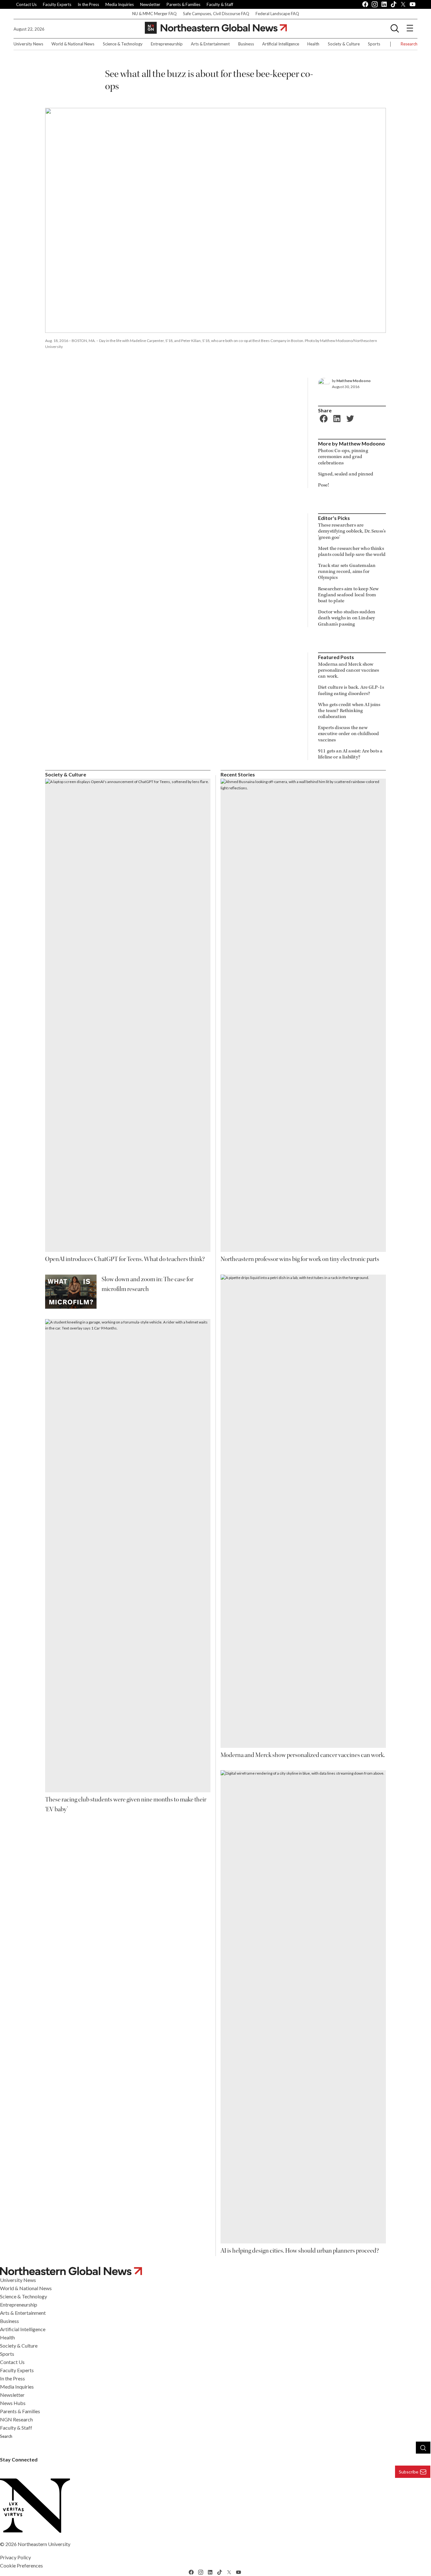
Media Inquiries (120, 4)
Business (246, 44)
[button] (395, 28)
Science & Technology (123, 44)
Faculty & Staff (220, 4)
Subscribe (409, 2472)
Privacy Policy (15, 2557)
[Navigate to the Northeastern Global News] (216, 28)
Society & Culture (344, 44)
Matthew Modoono (354, 381)
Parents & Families (183, 4)
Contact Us (26, 4)
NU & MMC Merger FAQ (154, 14)
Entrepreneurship (167, 44)
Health (313, 44)
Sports (374, 44)
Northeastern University (44, 2544)
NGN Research (16, 2419)
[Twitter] (349, 418)
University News (28, 44)
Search (6, 2436)
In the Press (88, 4)
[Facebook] (323, 418)
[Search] (423, 2448)
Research (409, 44)
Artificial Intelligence (281, 44)
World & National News (73, 44)
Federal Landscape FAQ (277, 14)
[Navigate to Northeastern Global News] (215, 2271)
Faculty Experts (57, 4)
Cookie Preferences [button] (21, 2565)
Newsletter (150, 4)
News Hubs (13, 2403)
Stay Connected (19, 2459)
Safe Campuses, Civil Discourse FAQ (216, 14)
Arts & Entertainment (210, 44)
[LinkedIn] (336, 418)
